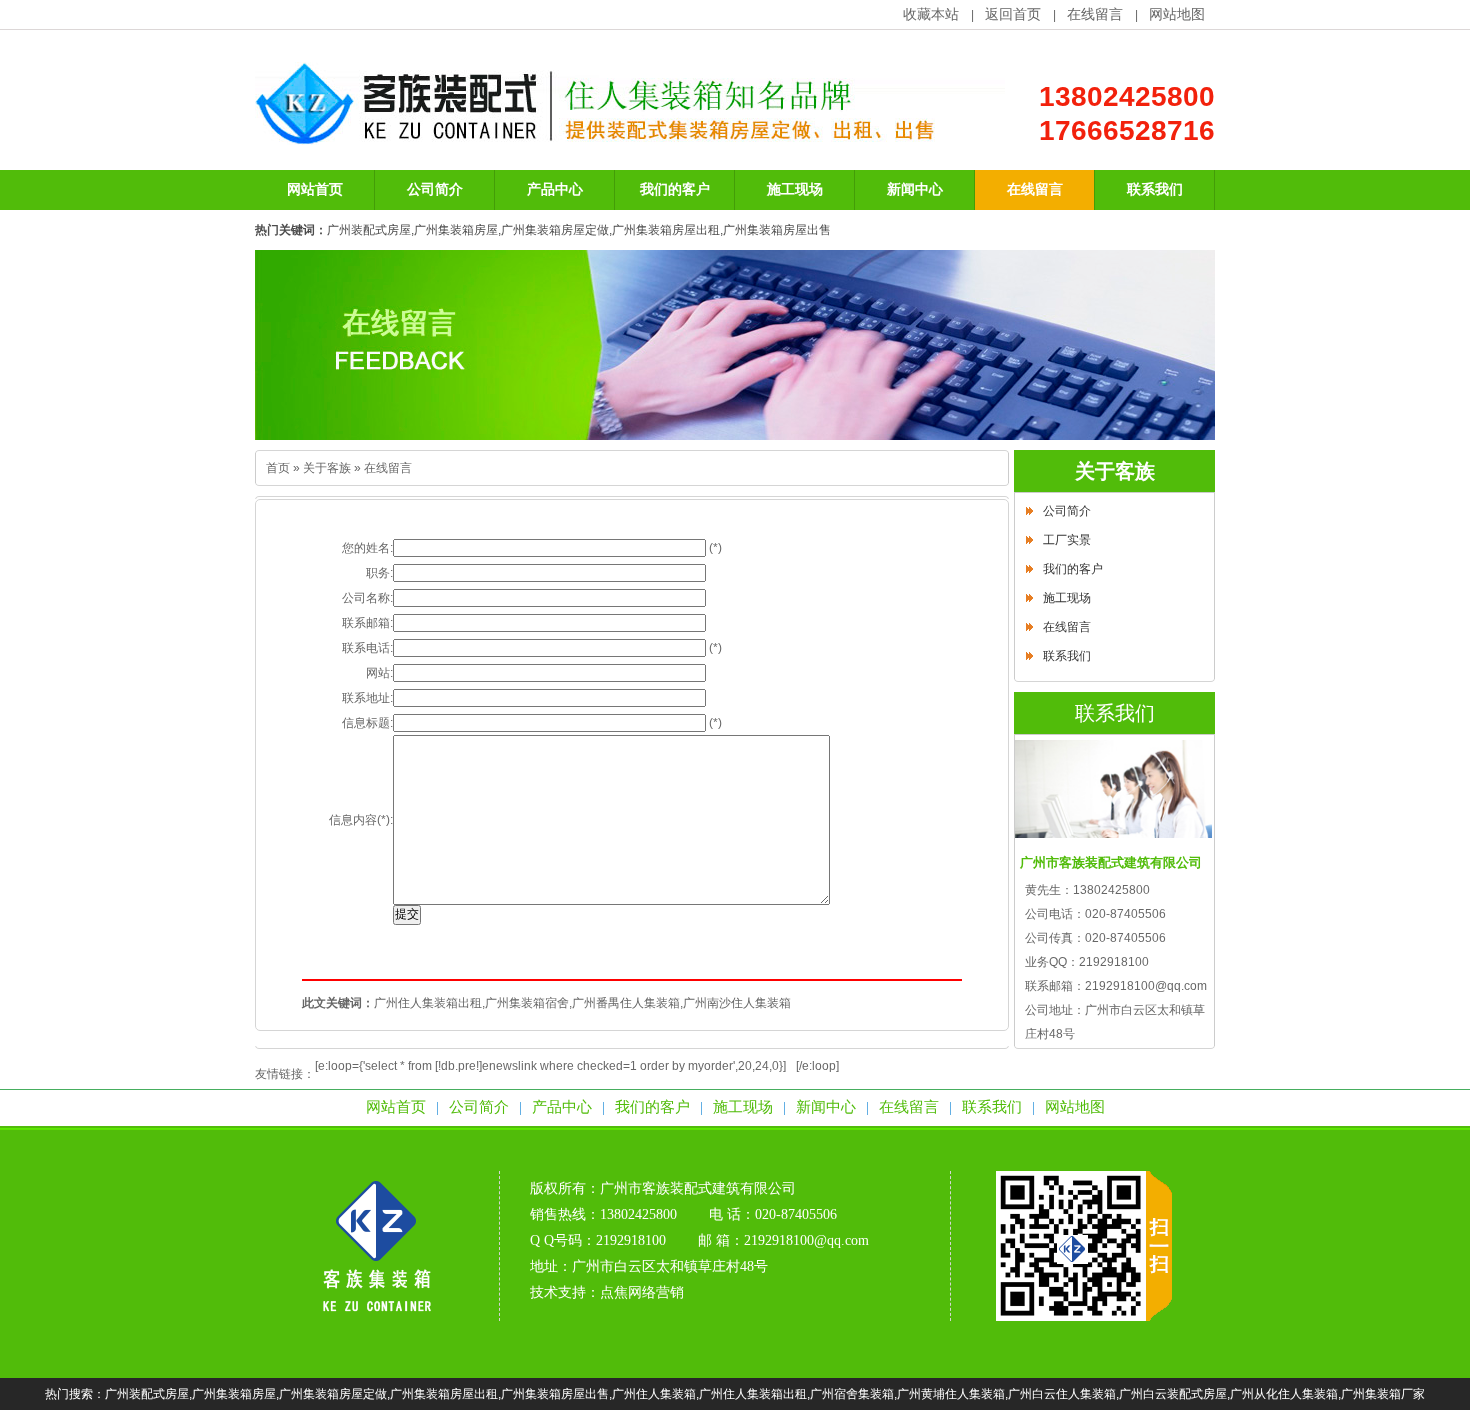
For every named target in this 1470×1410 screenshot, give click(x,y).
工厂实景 (1067, 540)
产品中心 (562, 1107)
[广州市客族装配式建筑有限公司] (376, 1317)
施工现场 (1067, 598)
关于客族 (327, 468)
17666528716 (1127, 130)
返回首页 (1013, 14)
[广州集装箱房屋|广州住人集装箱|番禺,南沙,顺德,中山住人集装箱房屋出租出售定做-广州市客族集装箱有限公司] (630, 134)
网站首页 (396, 1107)
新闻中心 (826, 1107)
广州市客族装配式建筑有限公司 (698, 1188)
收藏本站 (931, 14)
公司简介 (1067, 511)
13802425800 (1127, 96)
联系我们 (1067, 656)
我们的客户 (1073, 569)
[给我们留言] (735, 345)
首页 (278, 468)
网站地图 (1177, 14)
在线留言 (1095, 14)
